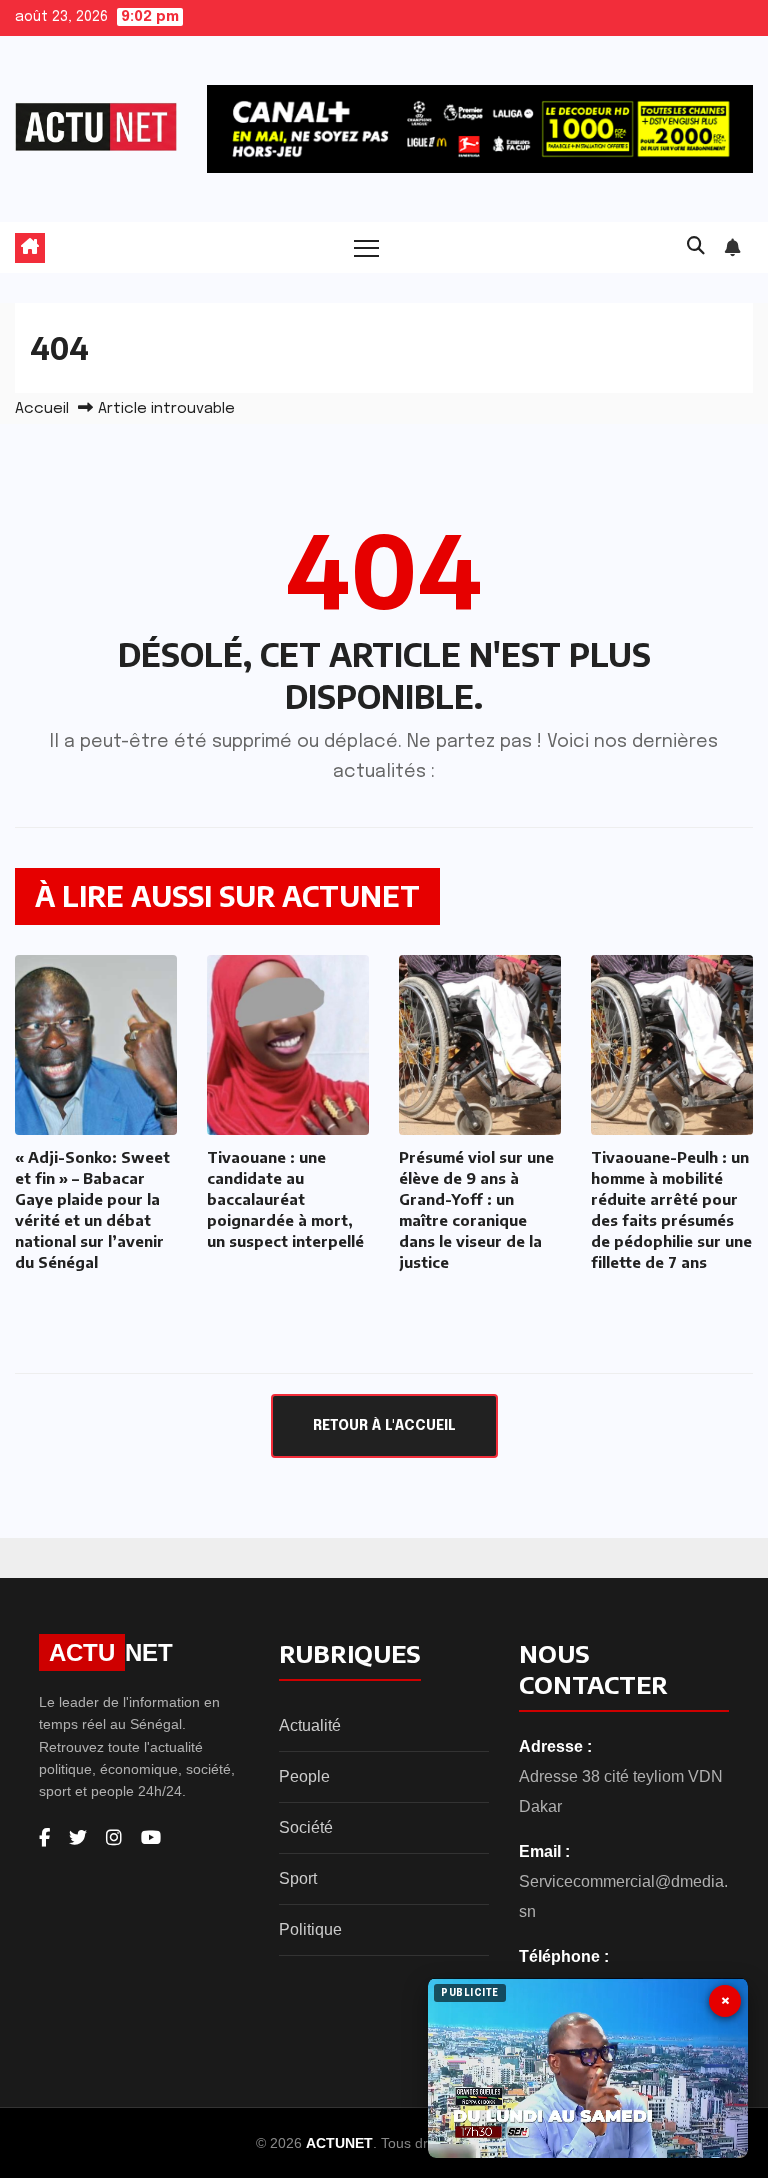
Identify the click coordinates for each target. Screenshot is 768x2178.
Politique (310, 1929)
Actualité (310, 1725)
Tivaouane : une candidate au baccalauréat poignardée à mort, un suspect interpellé (285, 1199)
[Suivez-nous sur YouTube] (151, 1838)
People (304, 1776)
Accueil (42, 409)
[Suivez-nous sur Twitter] (78, 1838)
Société (306, 1827)
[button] (696, 247)
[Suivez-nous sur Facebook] (44, 1838)
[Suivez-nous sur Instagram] (114, 1838)
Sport (298, 1878)
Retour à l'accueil (384, 1426)
